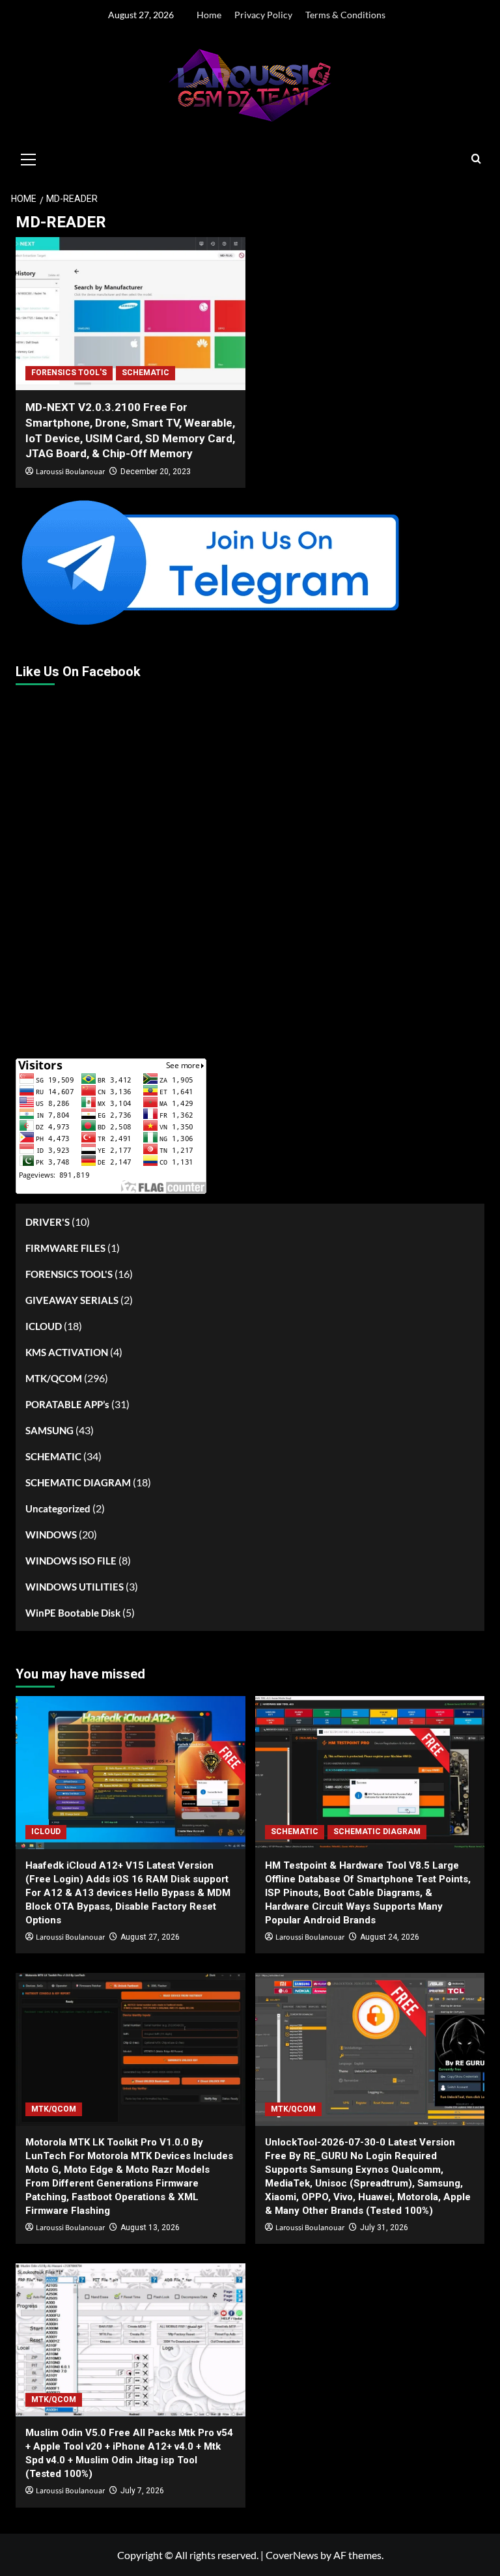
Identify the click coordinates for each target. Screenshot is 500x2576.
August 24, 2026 (390, 1937)
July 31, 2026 (384, 2228)
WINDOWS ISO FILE (71, 1561)
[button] (29, 158)
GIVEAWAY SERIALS (72, 1300)
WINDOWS (51, 1535)
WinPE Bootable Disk (73, 1613)
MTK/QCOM (54, 1378)
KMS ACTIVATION (67, 1352)
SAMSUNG (49, 1430)
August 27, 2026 (150, 1937)
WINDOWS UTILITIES (75, 1587)
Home (209, 15)
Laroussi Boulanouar (70, 472)
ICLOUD (44, 1326)
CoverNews (292, 2555)
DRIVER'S (48, 1222)
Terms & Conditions (345, 15)
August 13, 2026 (150, 2228)
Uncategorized (58, 1508)
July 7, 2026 (142, 2491)
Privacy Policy (263, 15)
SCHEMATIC (146, 373)
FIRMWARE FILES (65, 1248)
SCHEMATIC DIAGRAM (78, 1482)
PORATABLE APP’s (67, 1404)
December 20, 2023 (156, 472)
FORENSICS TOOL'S (69, 373)
